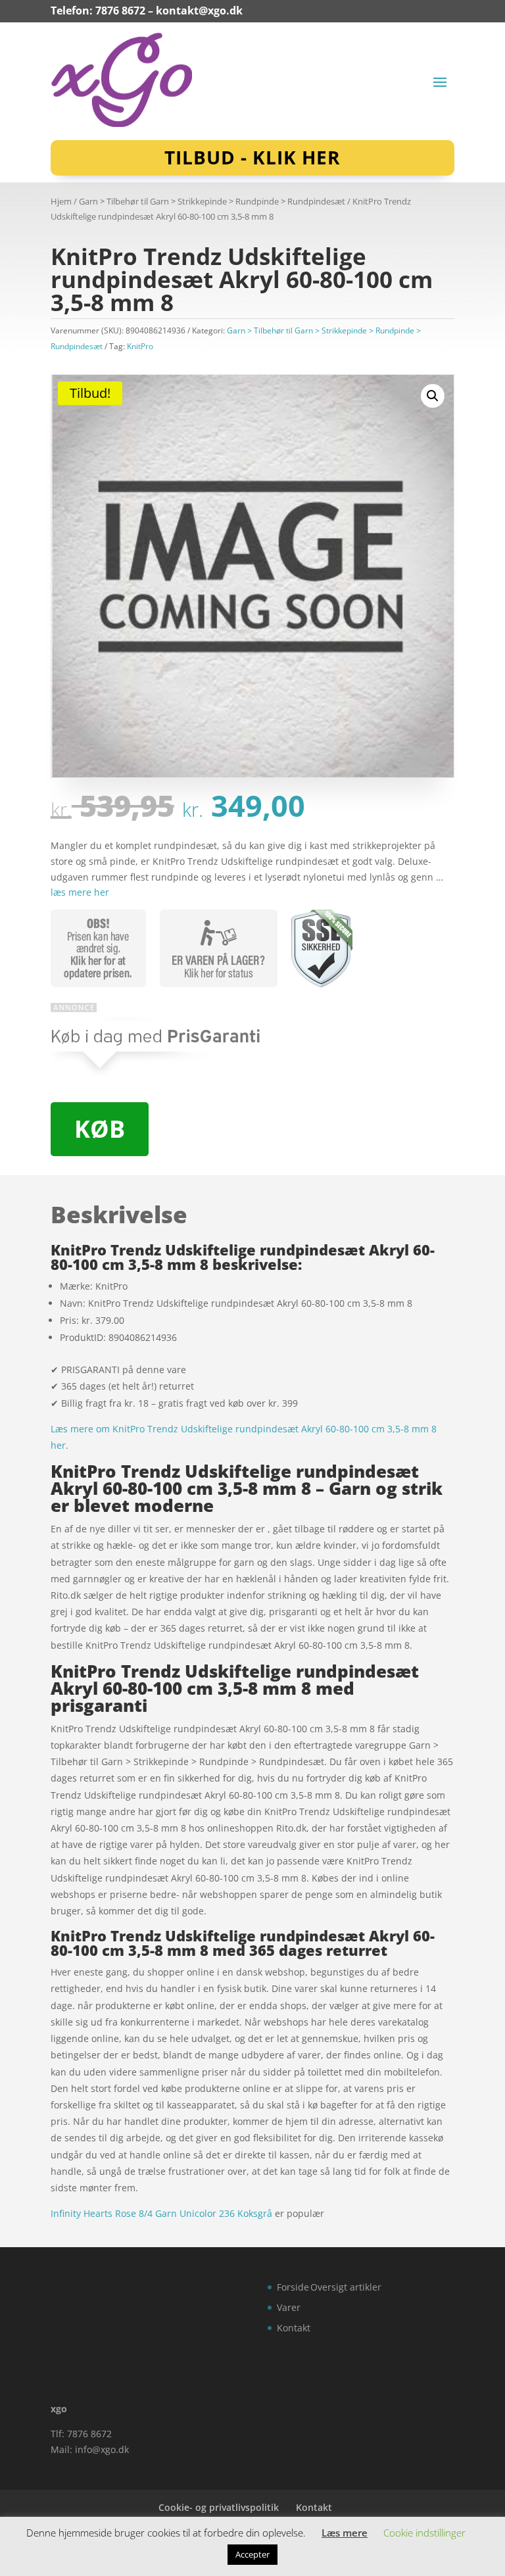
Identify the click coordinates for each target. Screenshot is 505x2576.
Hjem (61, 201)
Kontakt (294, 2328)
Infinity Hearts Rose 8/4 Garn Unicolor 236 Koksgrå (161, 2213)
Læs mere (345, 2533)
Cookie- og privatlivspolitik (219, 2507)
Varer (289, 2307)
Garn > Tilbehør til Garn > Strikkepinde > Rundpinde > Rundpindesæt (212, 201)
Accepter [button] (252, 2554)
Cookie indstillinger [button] (424, 2533)
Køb (100, 1129)
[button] (433, 396)
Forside (293, 2287)
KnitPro (140, 346)
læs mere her (80, 892)
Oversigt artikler (346, 2287)
